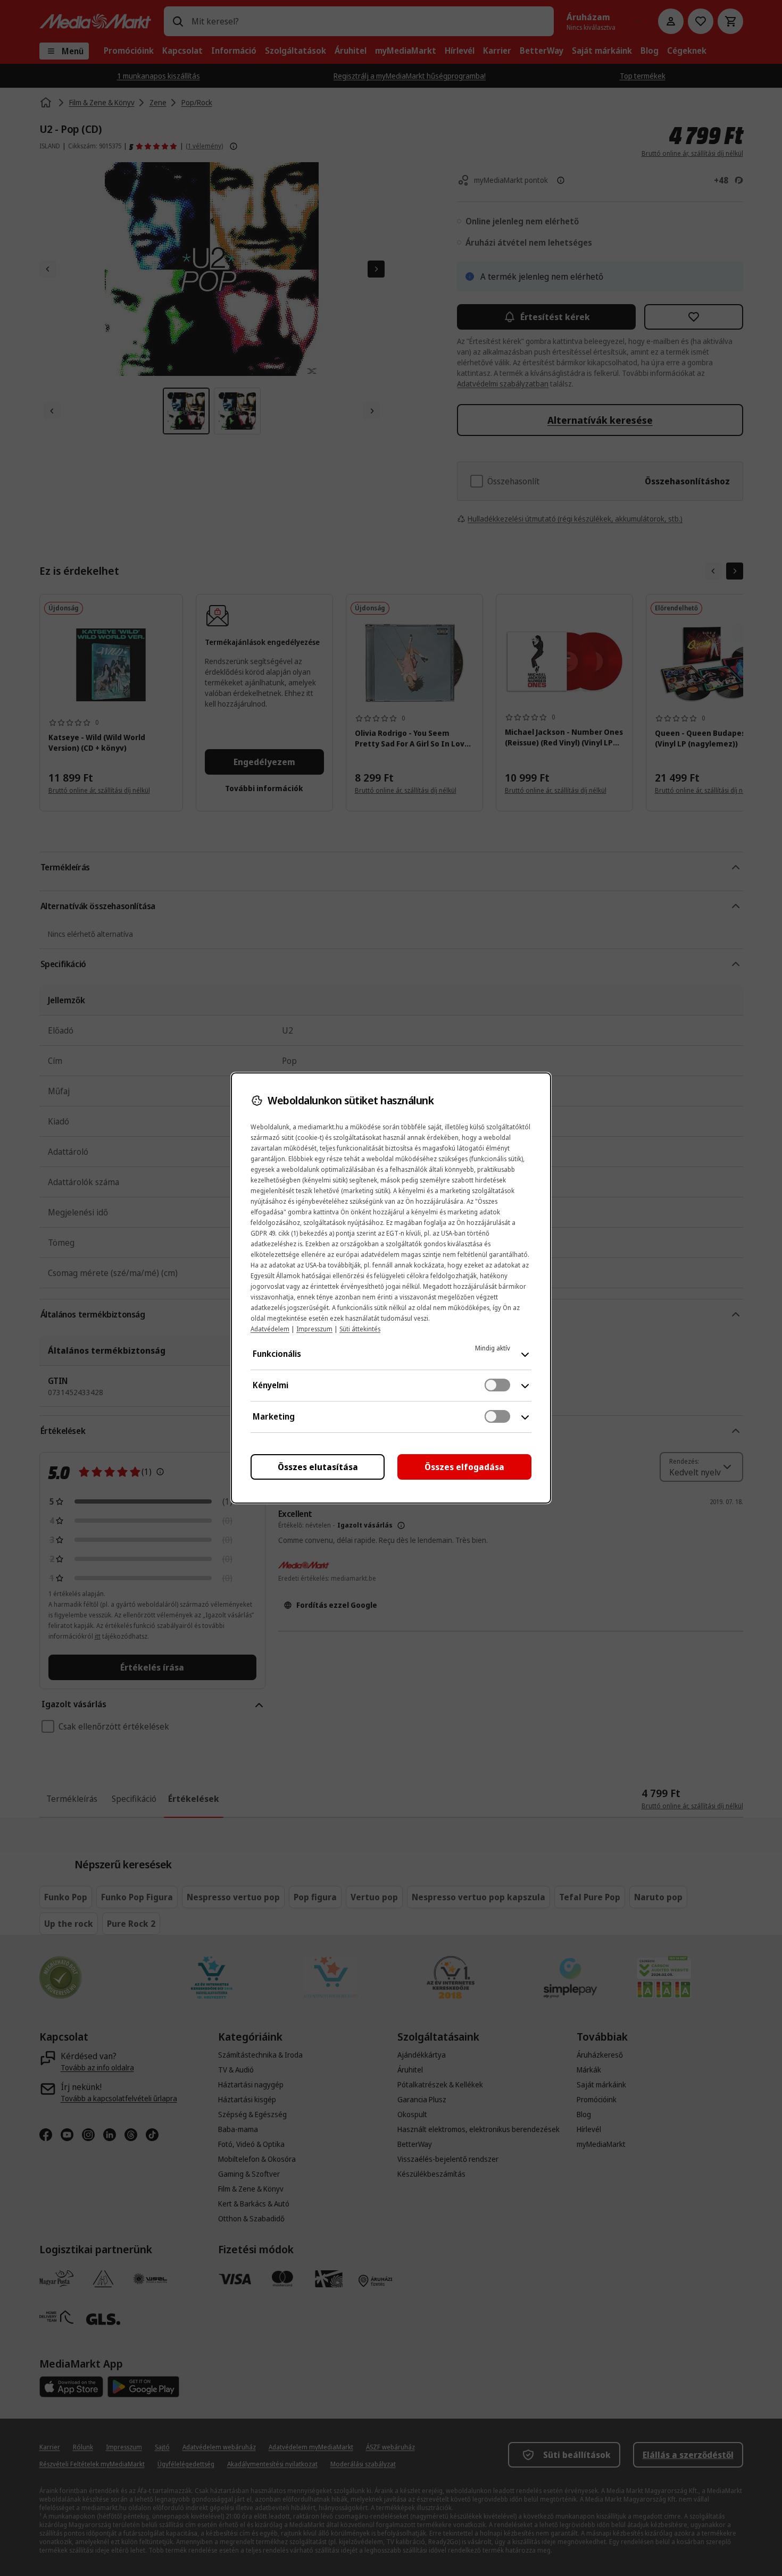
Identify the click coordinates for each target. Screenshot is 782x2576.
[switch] (497, 1385)
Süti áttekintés (360, 1329)
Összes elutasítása (318, 1467)
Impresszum (314, 1329)
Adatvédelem (270, 1329)
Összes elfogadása (464, 1467)
